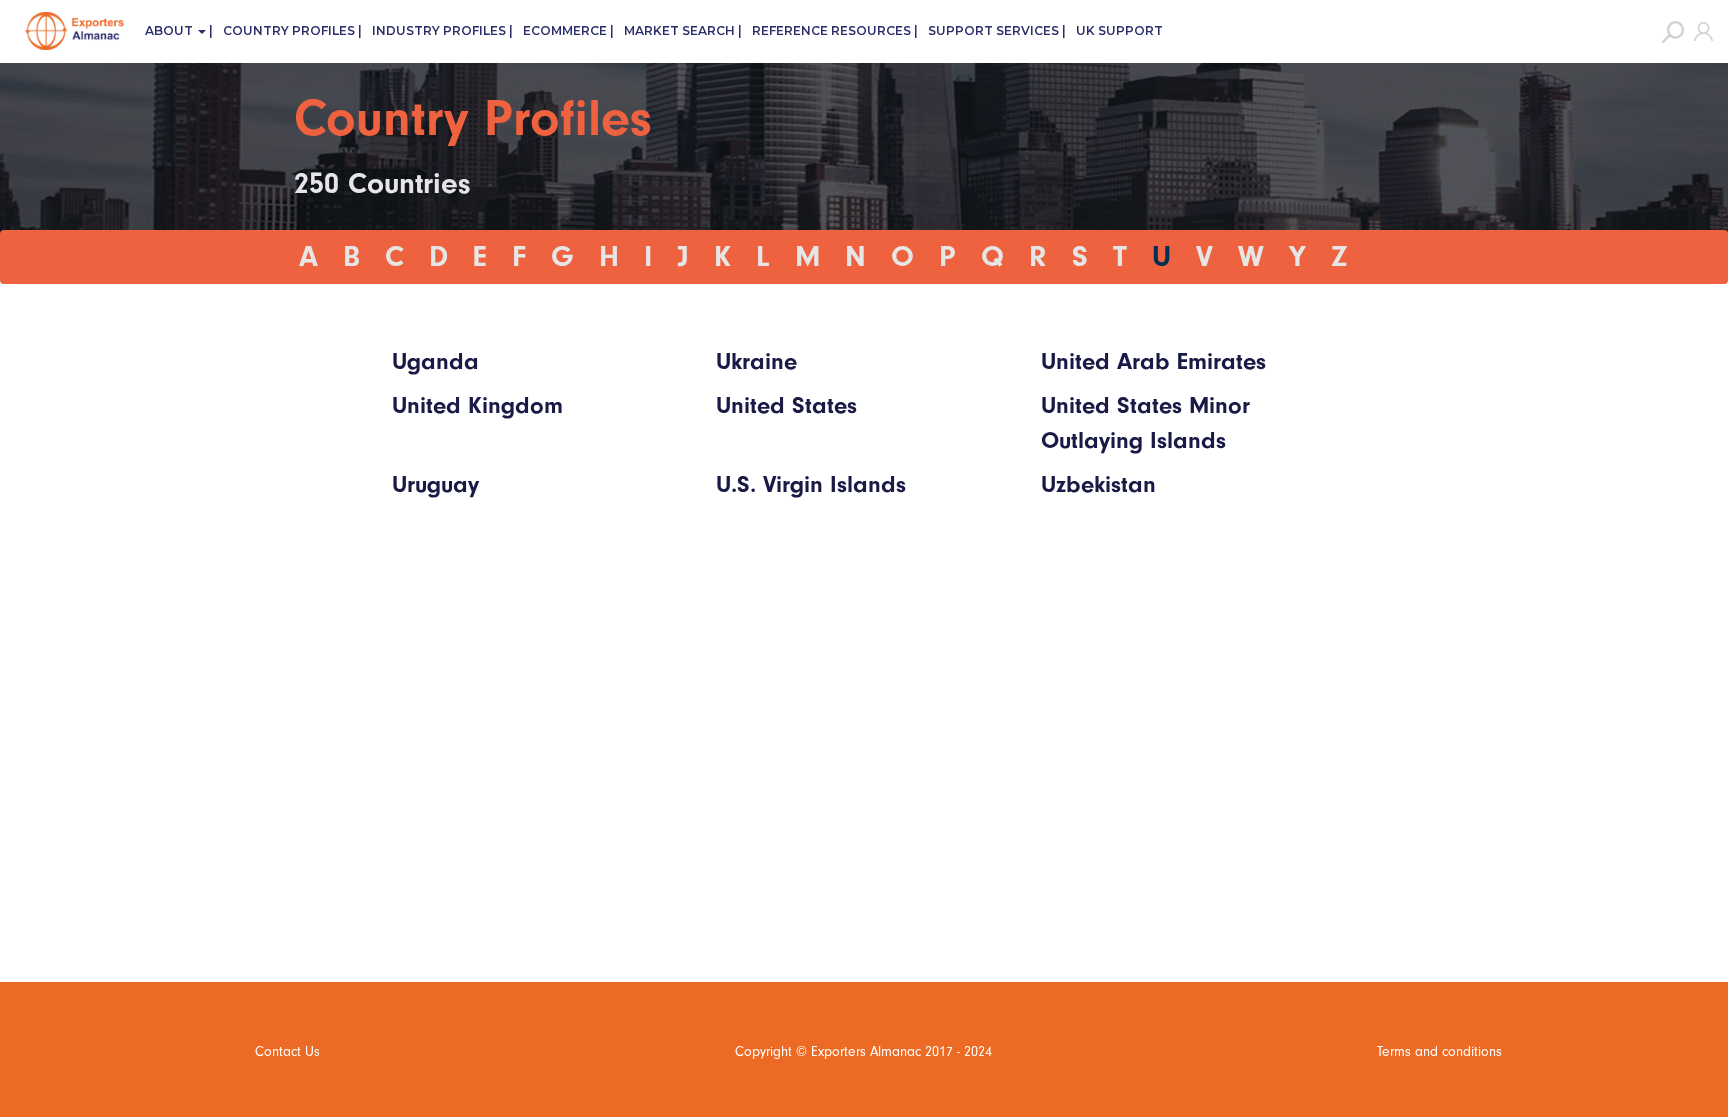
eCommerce (565, 30)
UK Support (1119, 30)
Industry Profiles (439, 30)
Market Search (679, 30)
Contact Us (287, 1051)
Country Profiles (289, 30)
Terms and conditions (1439, 1051)
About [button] (170, 30)
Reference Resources (831, 30)
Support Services (993, 30)
